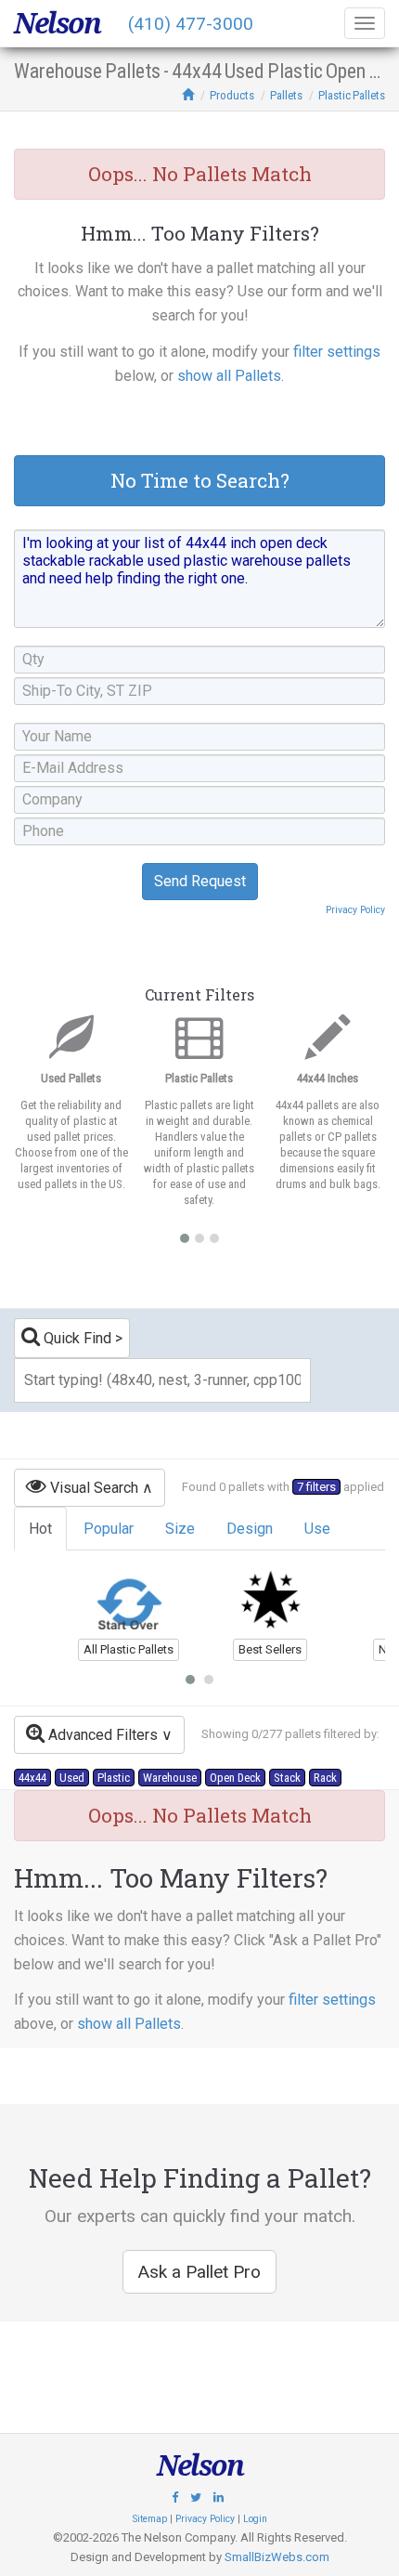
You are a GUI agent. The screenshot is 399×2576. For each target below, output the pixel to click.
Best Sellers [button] (270, 1649)
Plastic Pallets (352, 95)
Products (232, 95)
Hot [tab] (40, 1529)
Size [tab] (180, 1529)
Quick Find (76, 1338)
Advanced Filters (101, 1735)
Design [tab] (250, 1529)
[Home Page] (188, 95)
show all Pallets (229, 376)
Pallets (286, 95)
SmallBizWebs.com (277, 2557)
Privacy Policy (355, 910)
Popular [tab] (109, 1529)
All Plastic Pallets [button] (129, 1649)
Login (255, 2519)
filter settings (337, 352)
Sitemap (150, 2519)
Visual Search (92, 1488)
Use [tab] (317, 1529)
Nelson (57, 23)
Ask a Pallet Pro (199, 2272)
